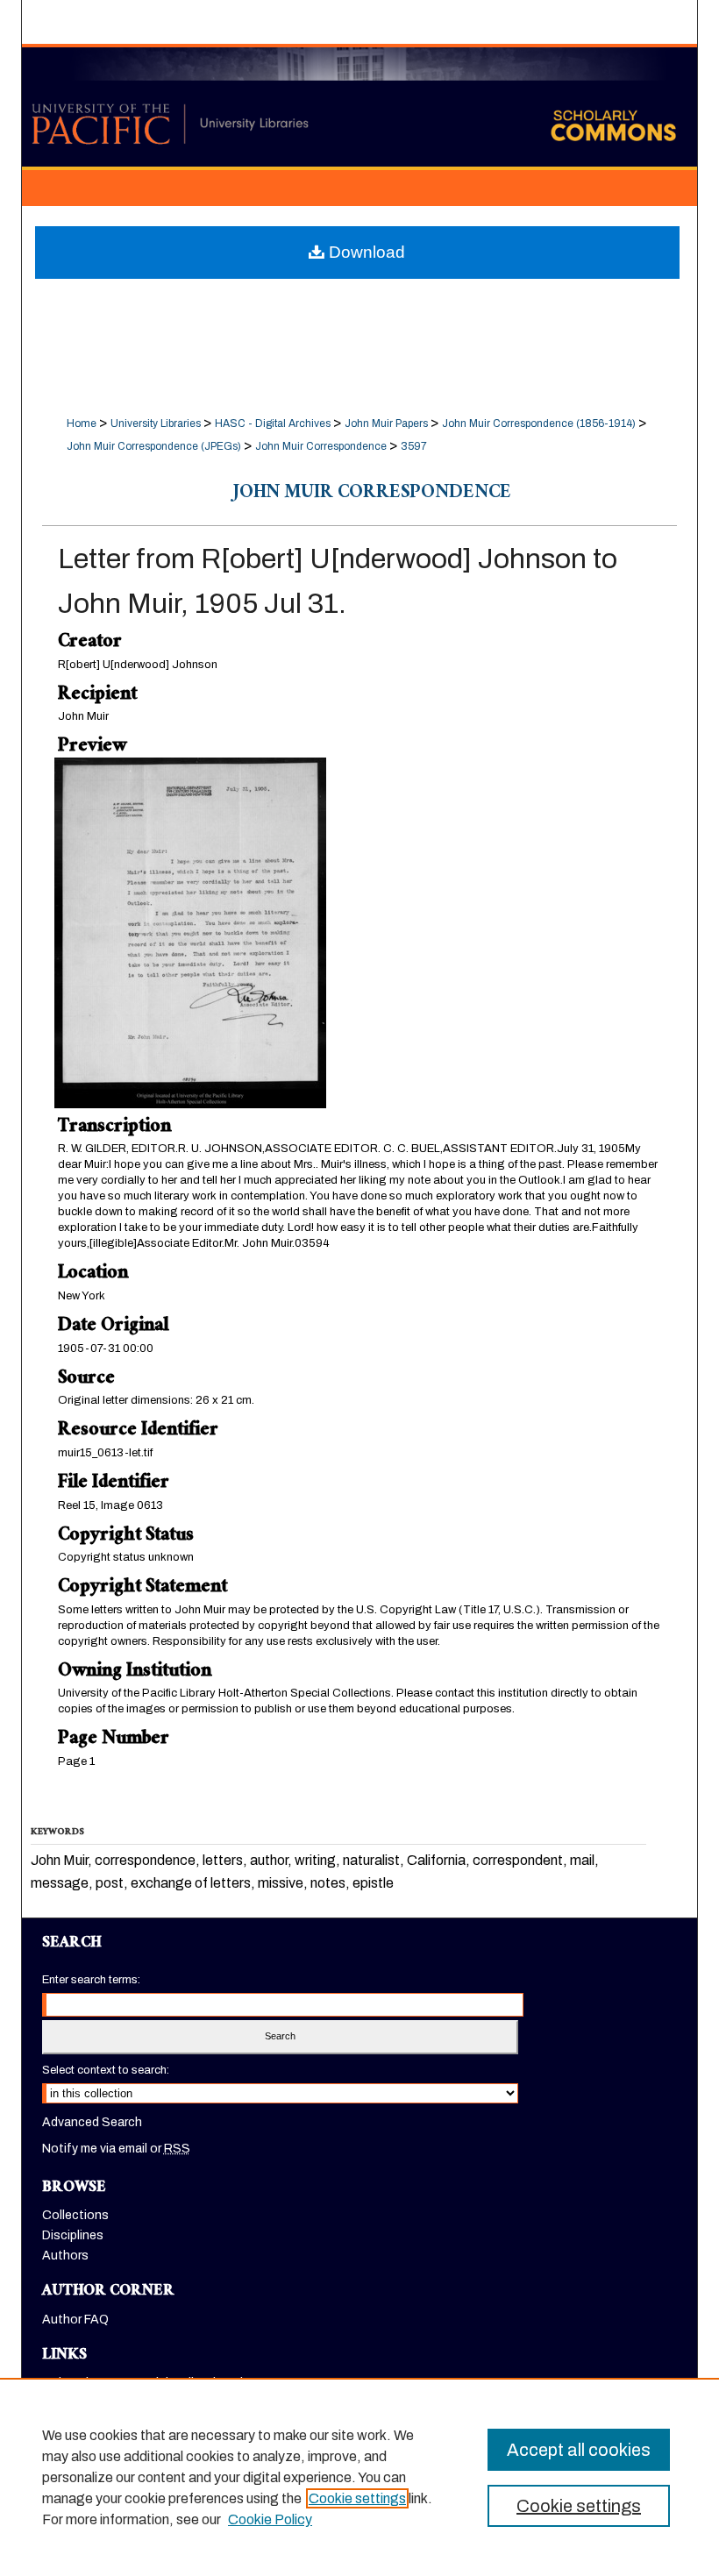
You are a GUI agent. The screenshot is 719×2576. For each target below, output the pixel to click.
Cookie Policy (270, 2519)
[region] (359, 2477)
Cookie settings (357, 2498)
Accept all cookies (579, 2450)
